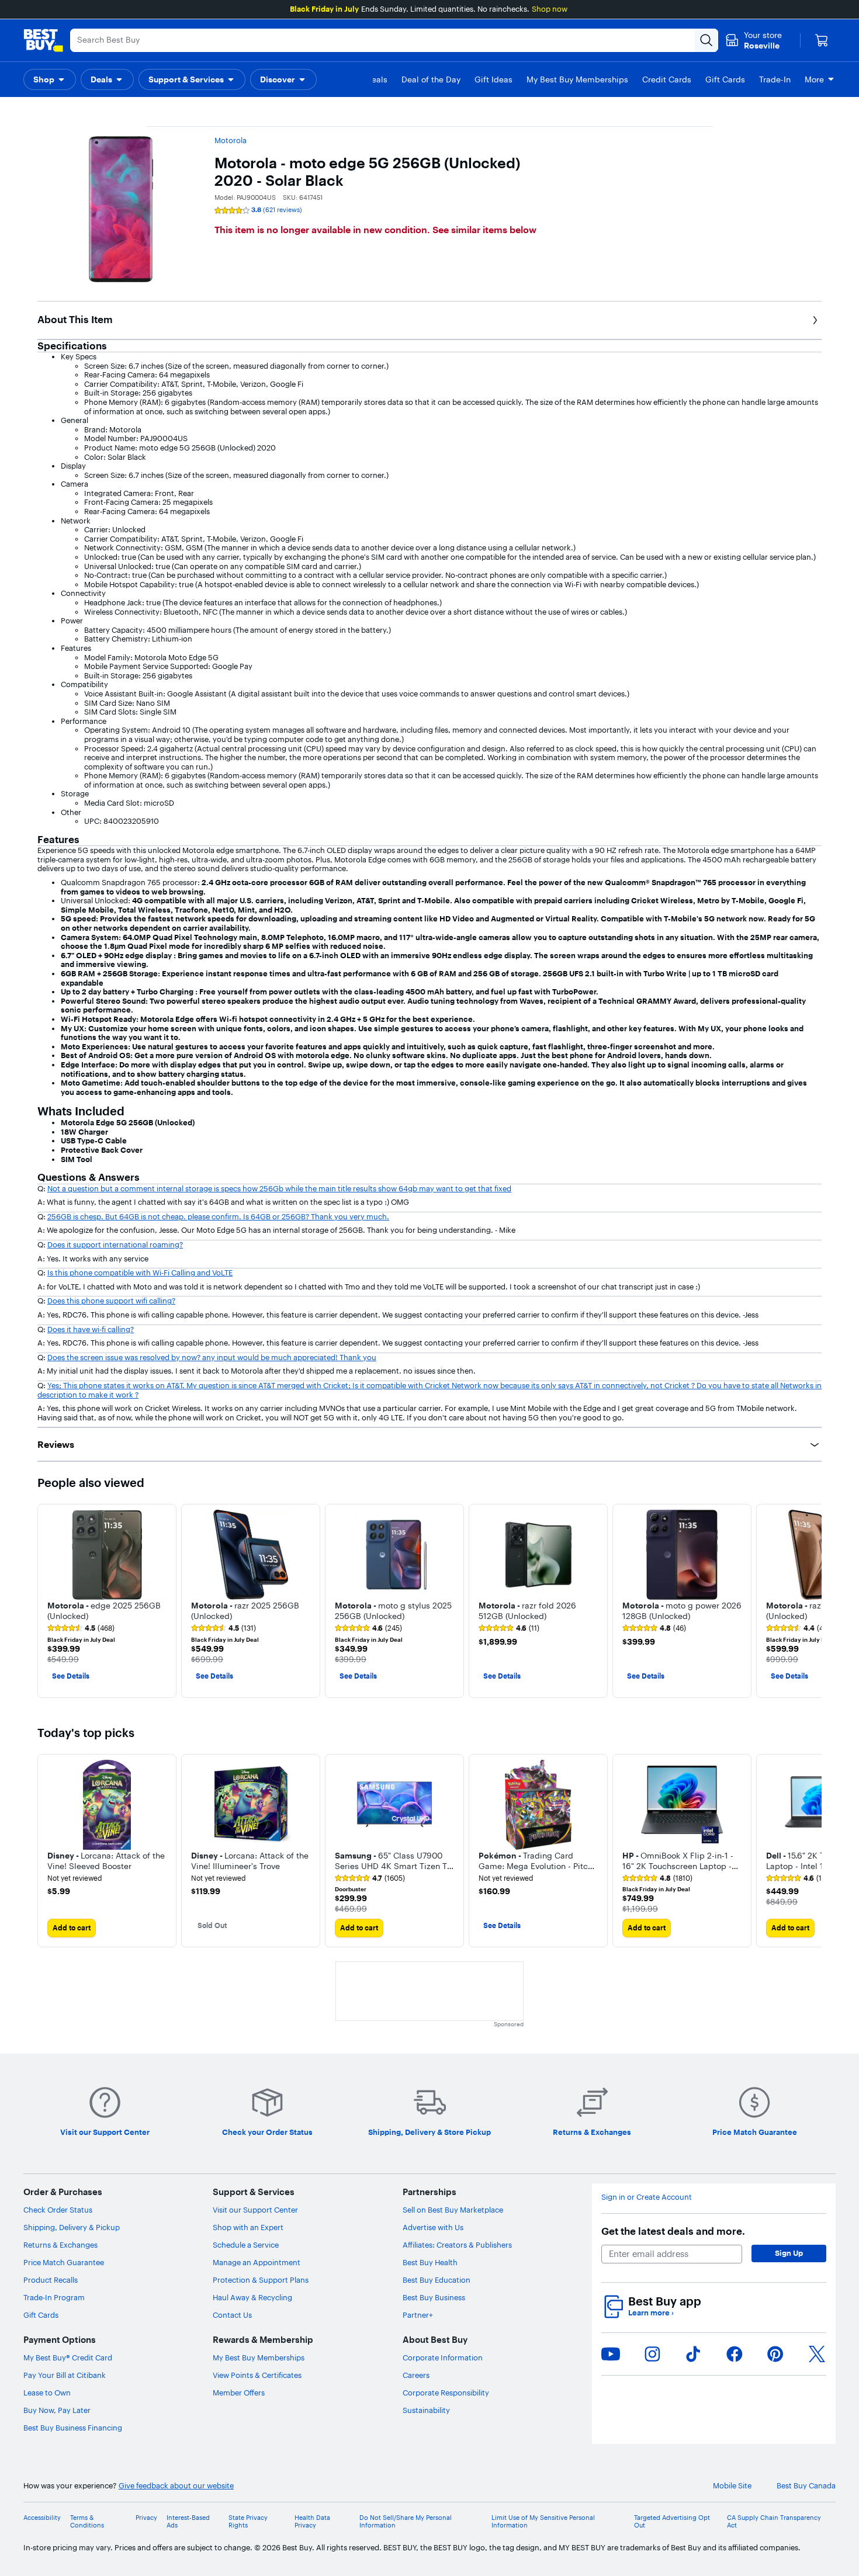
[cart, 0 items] (822, 40)
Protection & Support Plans (261, 2280)
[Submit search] (706, 40)
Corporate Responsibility (446, 2393)
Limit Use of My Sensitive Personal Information (543, 2522)
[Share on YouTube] (611, 2354)
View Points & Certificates (257, 2375)
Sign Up (789, 2253)
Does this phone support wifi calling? (111, 1301)
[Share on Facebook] (735, 2354)
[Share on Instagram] (652, 2354)
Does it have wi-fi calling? (91, 1329)
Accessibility (42, 2518)
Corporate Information (443, 2357)
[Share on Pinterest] (775, 2354)
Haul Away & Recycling (252, 2297)
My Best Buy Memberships (259, 2357)
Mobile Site (732, 2486)
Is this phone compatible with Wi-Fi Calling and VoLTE (140, 1273)
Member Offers (239, 2393)
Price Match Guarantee (64, 2262)
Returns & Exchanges (60, 2245)
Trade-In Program (54, 2297)
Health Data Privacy (312, 2522)
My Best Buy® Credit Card (68, 2357)
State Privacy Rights (248, 2522)
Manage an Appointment (257, 2262)
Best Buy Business (434, 2297)
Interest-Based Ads (188, 2522)
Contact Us (232, 2315)
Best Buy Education (437, 2280)
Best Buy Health (430, 2262)
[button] (50, 79)
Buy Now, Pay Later (57, 2410)
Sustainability (426, 2410)
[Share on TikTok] (693, 2354)
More (814, 79)
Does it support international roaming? (115, 1244)
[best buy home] (43, 40)
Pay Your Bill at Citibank (65, 2375)
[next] (812, 1601)
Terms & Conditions (87, 2522)
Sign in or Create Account (647, 2197)
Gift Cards (41, 2315)
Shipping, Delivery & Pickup (72, 2227)
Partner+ (418, 2315)
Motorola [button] (231, 140)
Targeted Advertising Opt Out (672, 2522)
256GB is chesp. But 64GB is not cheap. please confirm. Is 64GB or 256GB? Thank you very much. (218, 1216)
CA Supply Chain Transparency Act (774, 2522)
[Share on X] (817, 2354)
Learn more (651, 2313)
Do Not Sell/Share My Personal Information (406, 2522)
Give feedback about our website (176, 2486)
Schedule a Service (246, 2245)
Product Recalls (51, 2280)
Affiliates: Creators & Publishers (457, 2245)
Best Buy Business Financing (73, 2428)
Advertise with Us (433, 2227)
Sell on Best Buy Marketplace (453, 2210)
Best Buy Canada (806, 2486)
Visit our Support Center (255, 2210)
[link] (81, 1628)
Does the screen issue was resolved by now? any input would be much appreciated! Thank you (212, 1357)
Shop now (550, 9)
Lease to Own (47, 2393)
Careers (416, 2375)
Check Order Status (58, 2210)
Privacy (146, 2518)
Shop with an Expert (248, 2227)
